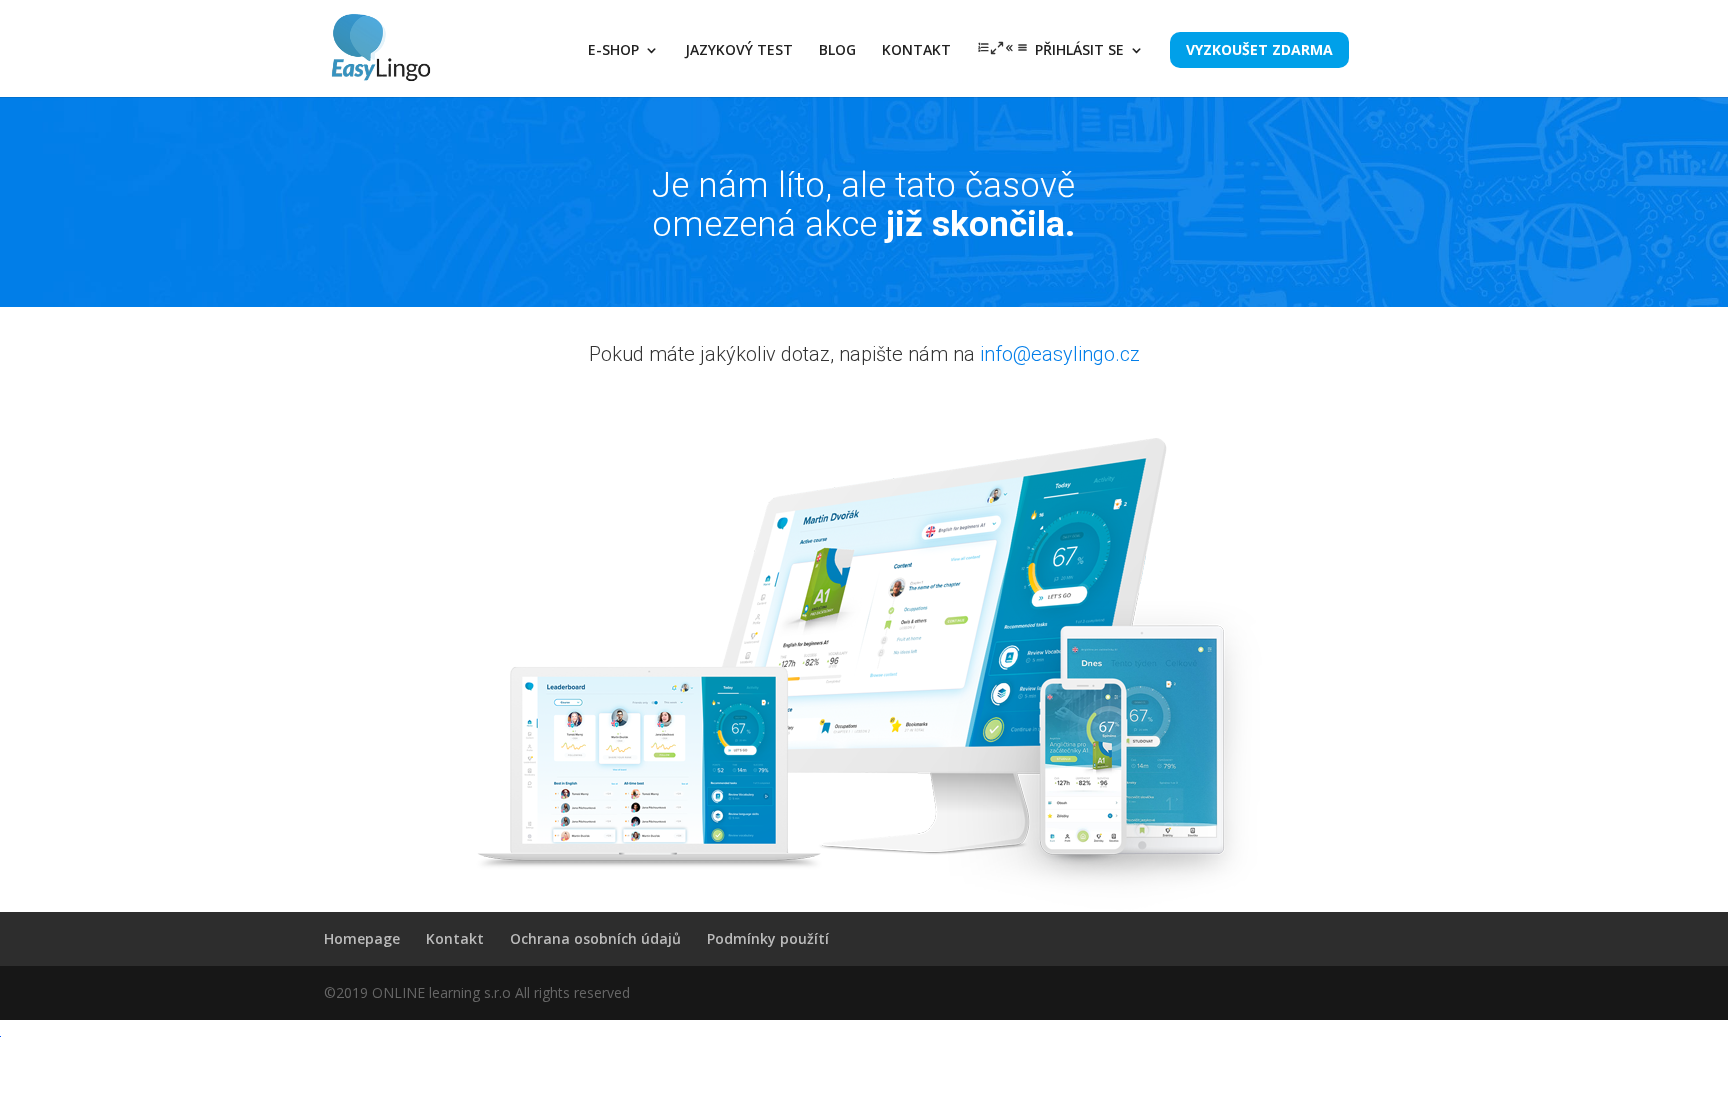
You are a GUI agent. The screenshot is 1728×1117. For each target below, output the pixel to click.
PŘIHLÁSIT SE (1079, 51)
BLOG (837, 51)
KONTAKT (916, 51)
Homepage (362, 938)
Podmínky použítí (768, 938)
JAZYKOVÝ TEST (739, 51)
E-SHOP (613, 51)
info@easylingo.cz (1060, 354)
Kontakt (455, 938)
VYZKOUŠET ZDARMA (1259, 49)
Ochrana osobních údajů (595, 938)
